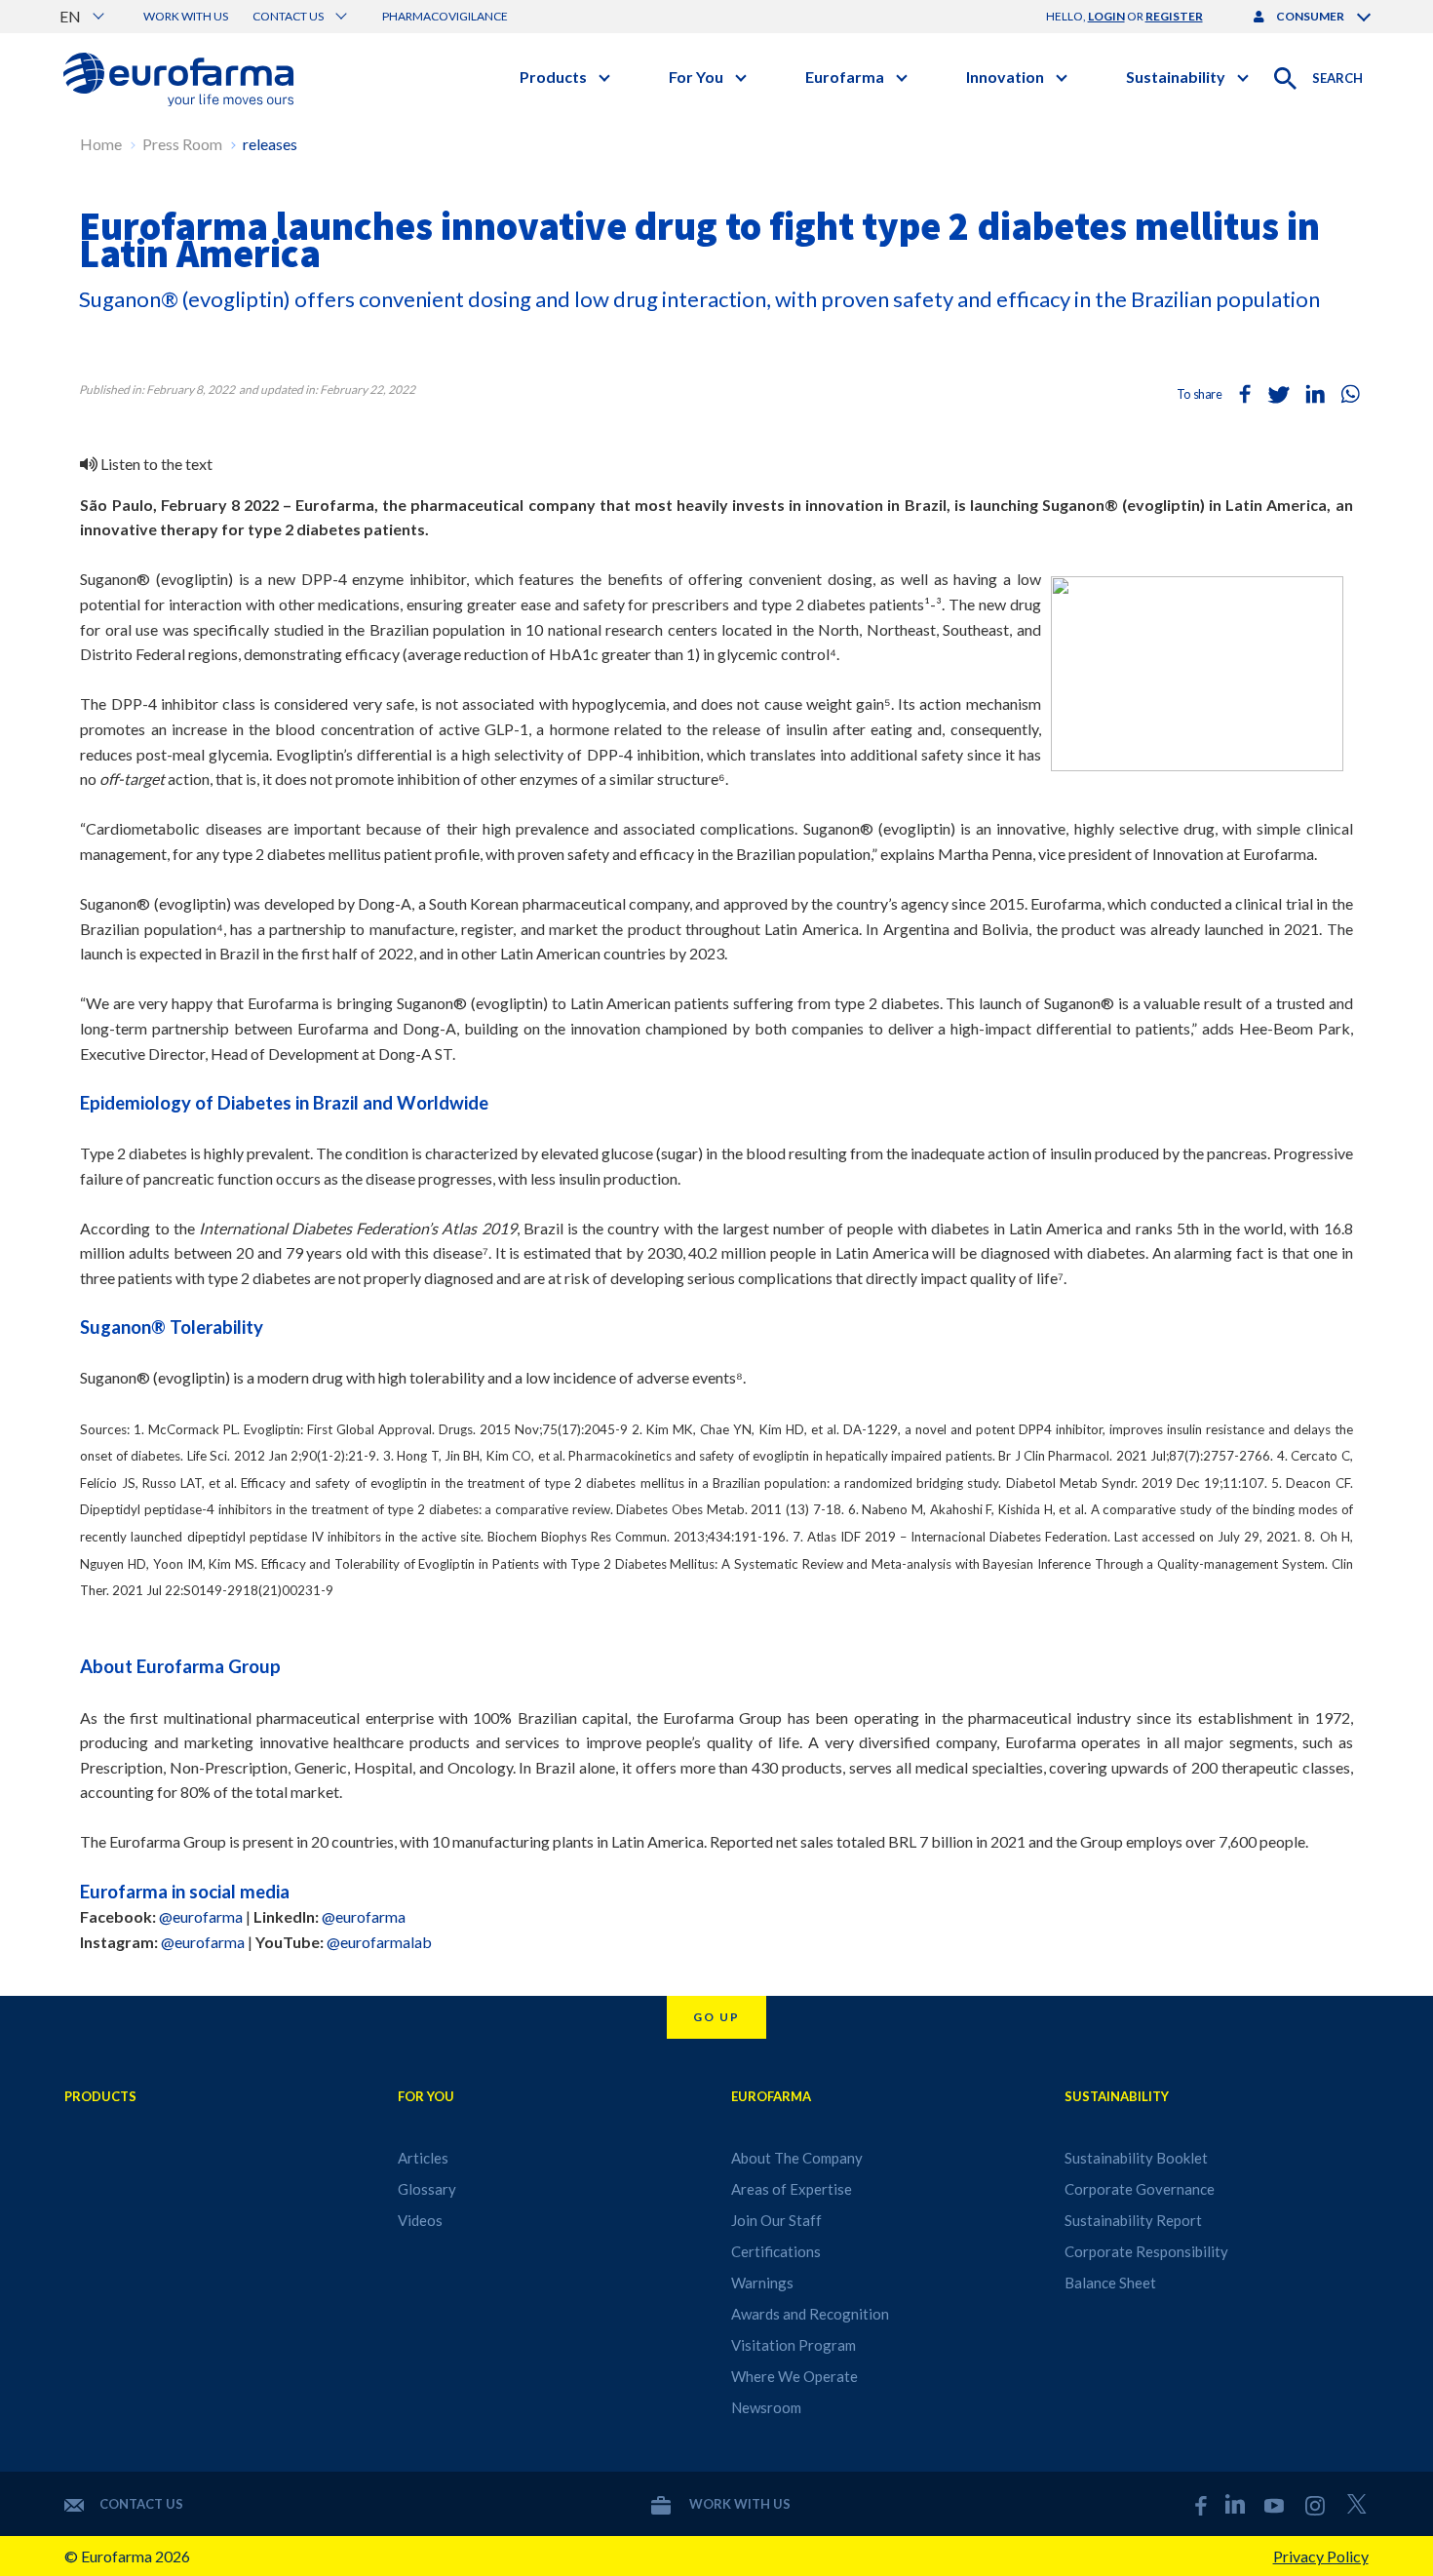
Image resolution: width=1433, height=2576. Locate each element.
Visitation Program (794, 2345)
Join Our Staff (776, 2220)
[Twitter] (1280, 394)
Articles (423, 2158)
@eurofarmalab (379, 1942)
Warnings (762, 2283)
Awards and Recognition (810, 2314)
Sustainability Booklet (1136, 2158)
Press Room (182, 144)
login (1106, 16)
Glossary (427, 2189)
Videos (420, 2220)
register (1174, 16)
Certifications (776, 2251)
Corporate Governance (1140, 2189)
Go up (716, 2017)
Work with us (186, 16)
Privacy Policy (1321, 2556)
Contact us (141, 2504)
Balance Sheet (1110, 2283)
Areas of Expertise (792, 2189)
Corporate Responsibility (1146, 2251)
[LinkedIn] (1315, 394)
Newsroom (766, 2407)
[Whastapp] (1350, 394)
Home (101, 144)
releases (270, 144)
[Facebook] (1245, 394)
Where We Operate (794, 2376)
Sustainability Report (1133, 2220)
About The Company (797, 2158)
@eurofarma (201, 1916)
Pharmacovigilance (445, 16)
